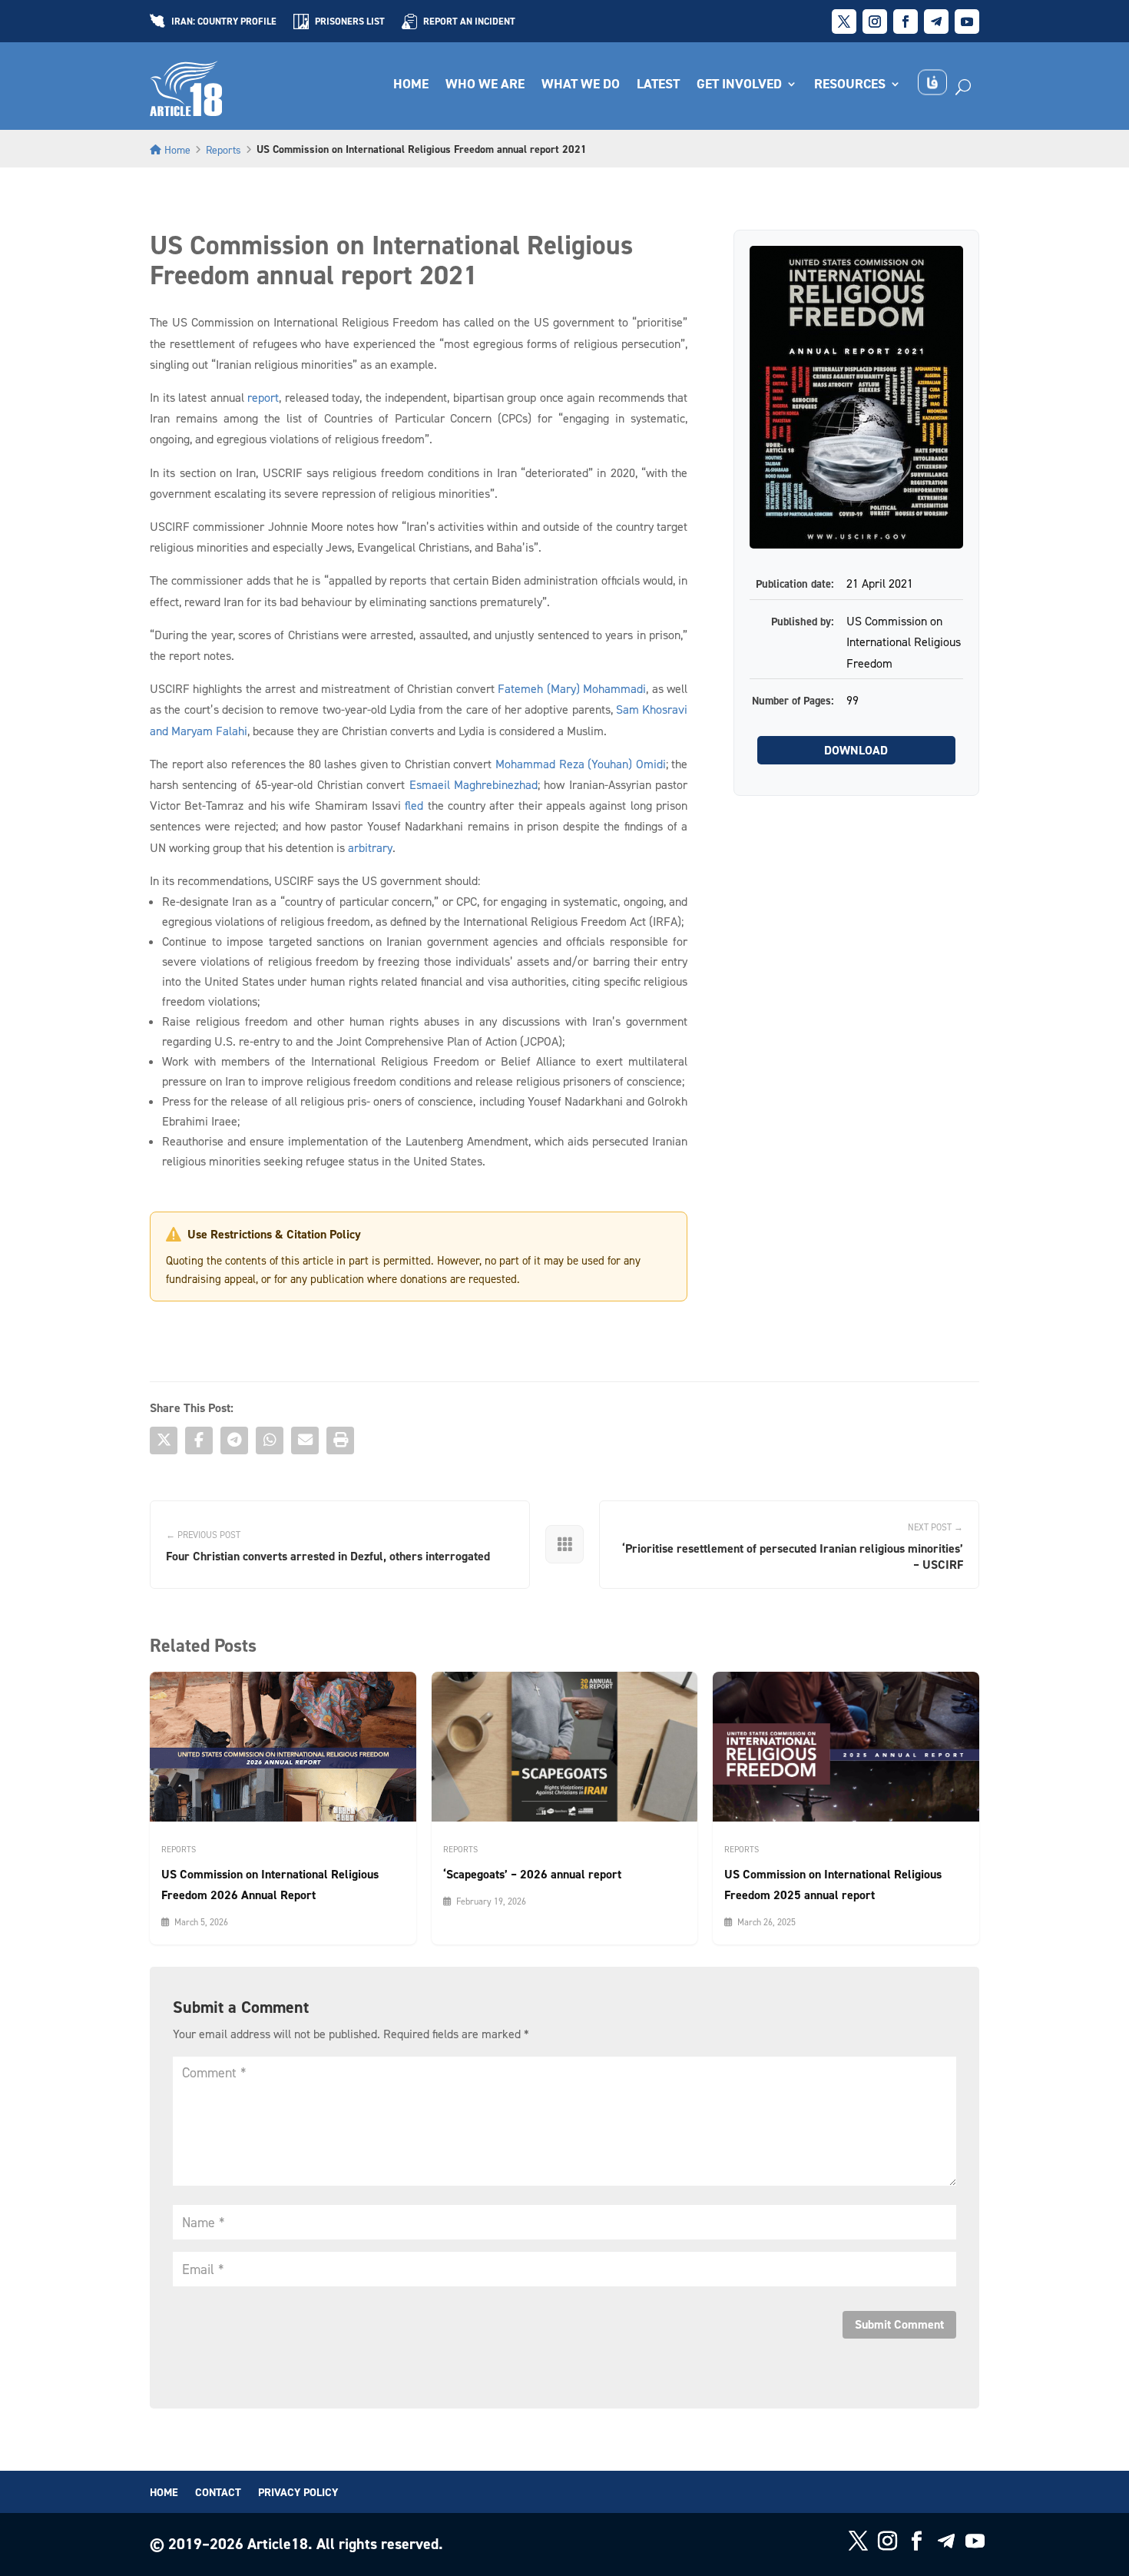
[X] (164, 1441)
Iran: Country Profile (224, 22)
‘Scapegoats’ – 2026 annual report (532, 1874)
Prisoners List (350, 22)
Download (856, 750)
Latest (658, 85)
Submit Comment (899, 2324)
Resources (850, 85)
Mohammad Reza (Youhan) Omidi (581, 764)
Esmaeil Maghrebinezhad (473, 784)
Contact (218, 2493)
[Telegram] (234, 1441)
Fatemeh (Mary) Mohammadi (572, 688)
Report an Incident (469, 22)
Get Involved (739, 85)
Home (411, 85)
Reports (223, 149)
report (263, 397)
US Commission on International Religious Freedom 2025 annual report (833, 1885)
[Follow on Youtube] (967, 22)
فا (932, 83)
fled (414, 805)
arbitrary (370, 847)
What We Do (581, 85)
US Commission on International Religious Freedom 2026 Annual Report (270, 1885)
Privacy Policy (298, 2493)
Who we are (485, 85)
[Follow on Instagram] (875, 22)
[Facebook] (199, 1441)
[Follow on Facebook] (906, 22)
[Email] (305, 1441)
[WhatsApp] (270, 1441)
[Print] (340, 1441)
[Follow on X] (844, 22)
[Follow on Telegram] (936, 22)
